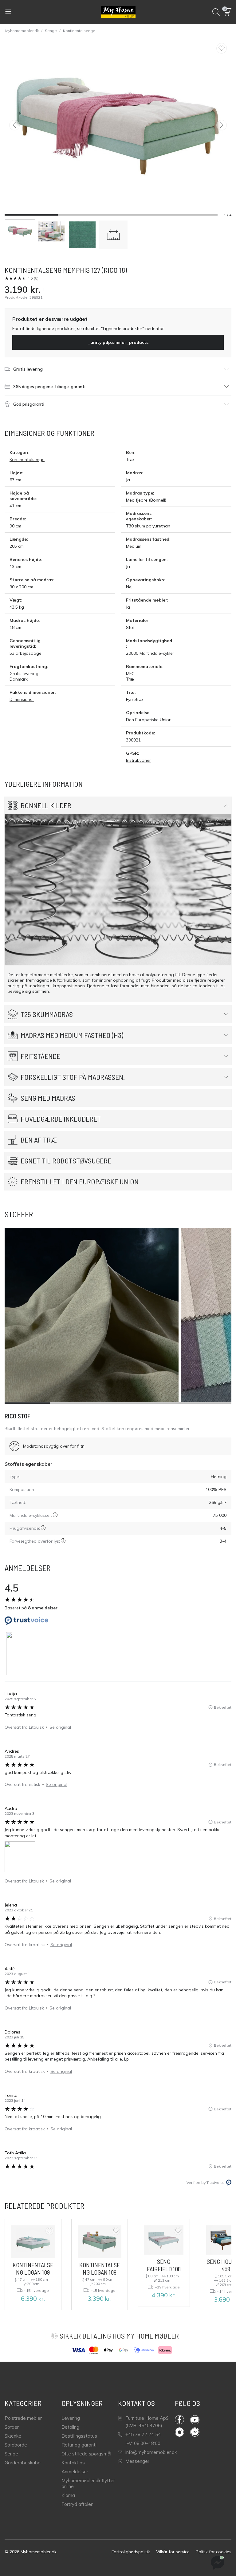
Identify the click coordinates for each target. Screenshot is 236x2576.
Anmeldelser (75, 2472)
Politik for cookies (214, 2552)
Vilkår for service (173, 2552)
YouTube (198, 2420)
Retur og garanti (79, 2445)
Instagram (183, 2432)
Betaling (70, 2427)
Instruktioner (138, 760)
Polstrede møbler (23, 2418)
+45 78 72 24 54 (143, 2434)
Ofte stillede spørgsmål (86, 2454)
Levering (71, 2418)
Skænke (13, 2436)
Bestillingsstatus (79, 2436)
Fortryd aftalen (77, 2504)
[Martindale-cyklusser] (55, 1515)
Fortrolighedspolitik (131, 2552)
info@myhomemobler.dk (151, 2452)
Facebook (183, 2420)
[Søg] (216, 12)
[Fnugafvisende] (43, 1528)
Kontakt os (73, 2463)
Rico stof (18, 1416)
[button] (228, 12)
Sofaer (12, 2427)
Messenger (137, 2461)
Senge (51, 31)
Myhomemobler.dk (22, 31)
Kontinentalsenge (79, 31)
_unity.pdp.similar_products (118, 342)
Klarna (68, 2495)
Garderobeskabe (23, 2463)
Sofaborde (16, 2445)
